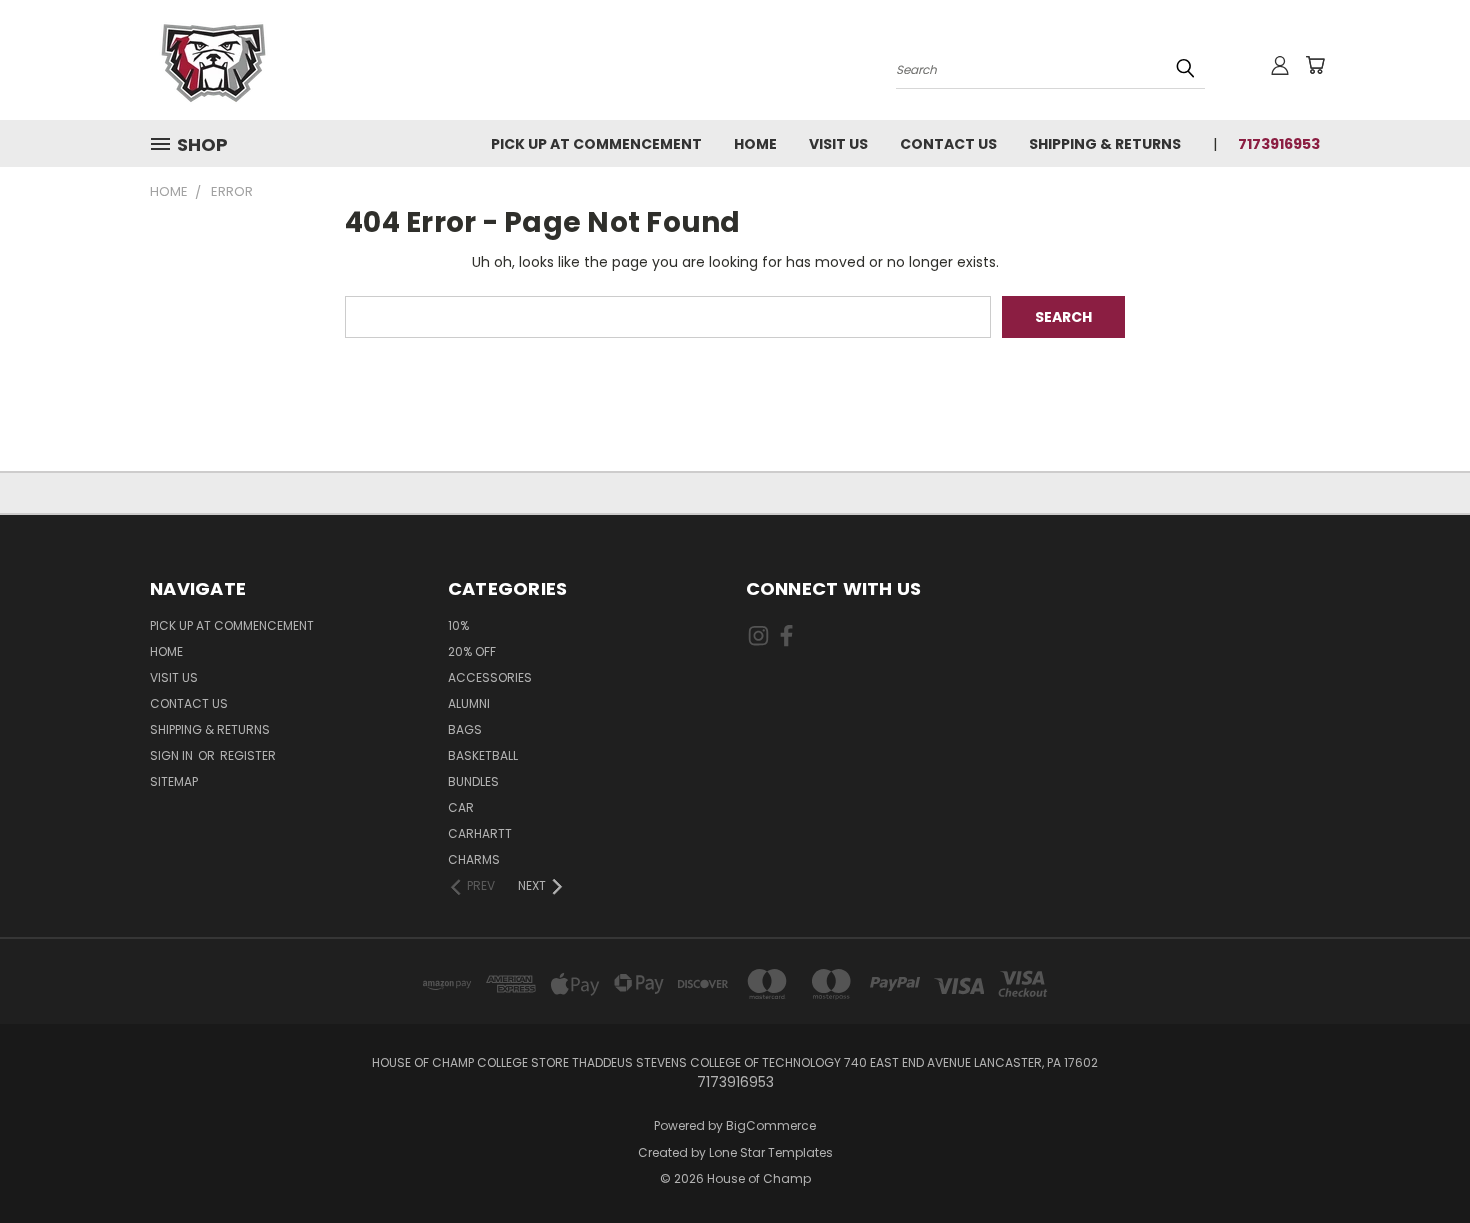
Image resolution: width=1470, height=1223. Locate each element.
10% (458, 625)
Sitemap (174, 781)
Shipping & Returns (1105, 144)
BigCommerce (771, 1125)
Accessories (490, 677)
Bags (465, 729)
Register (248, 755)
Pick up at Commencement (596, 144)
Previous (1417, 1160)
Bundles (473, 781)
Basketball (483, 755)
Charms (474, 859)
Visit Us (838, 144)
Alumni (469, 703)
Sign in (173, 755)
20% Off (472, 651)
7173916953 (1279, 144)
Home (755, 144)
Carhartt (480, 833)
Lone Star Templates (771, 1152)
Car (461, 807)
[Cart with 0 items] (1315, 65)
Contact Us (948, 144)
